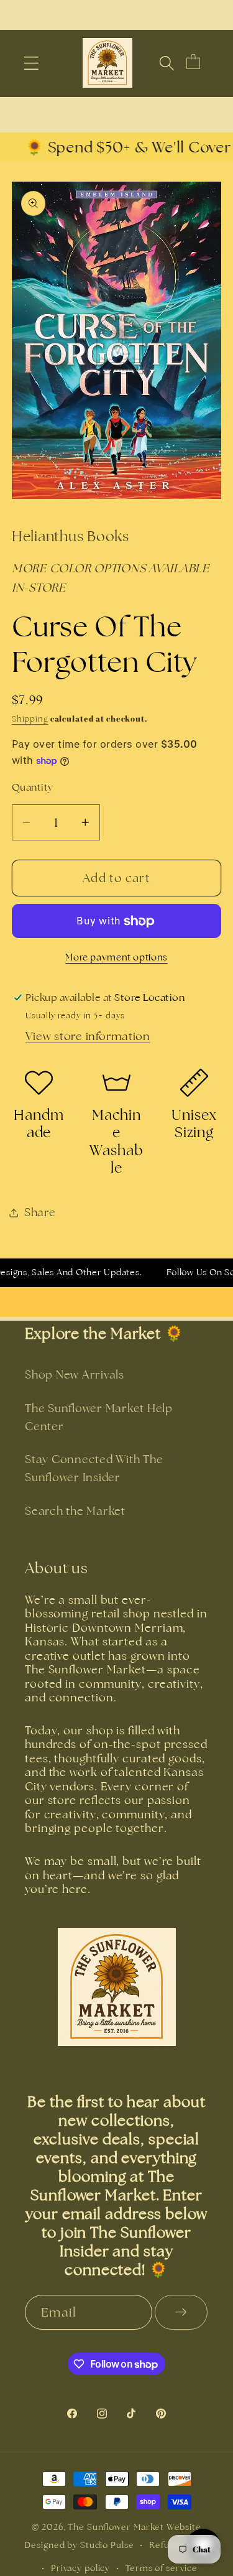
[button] (31, 63)
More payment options (116, 957)
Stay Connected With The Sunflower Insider (94, 1468)
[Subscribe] (181, 2312)
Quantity (33, 787)
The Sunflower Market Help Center (99, 1417)
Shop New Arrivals (75, 1374)
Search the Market (75, 1511)
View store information (88, 1036)
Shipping (30, 719)
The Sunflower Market (117, 2527)
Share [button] (40, 1212)
